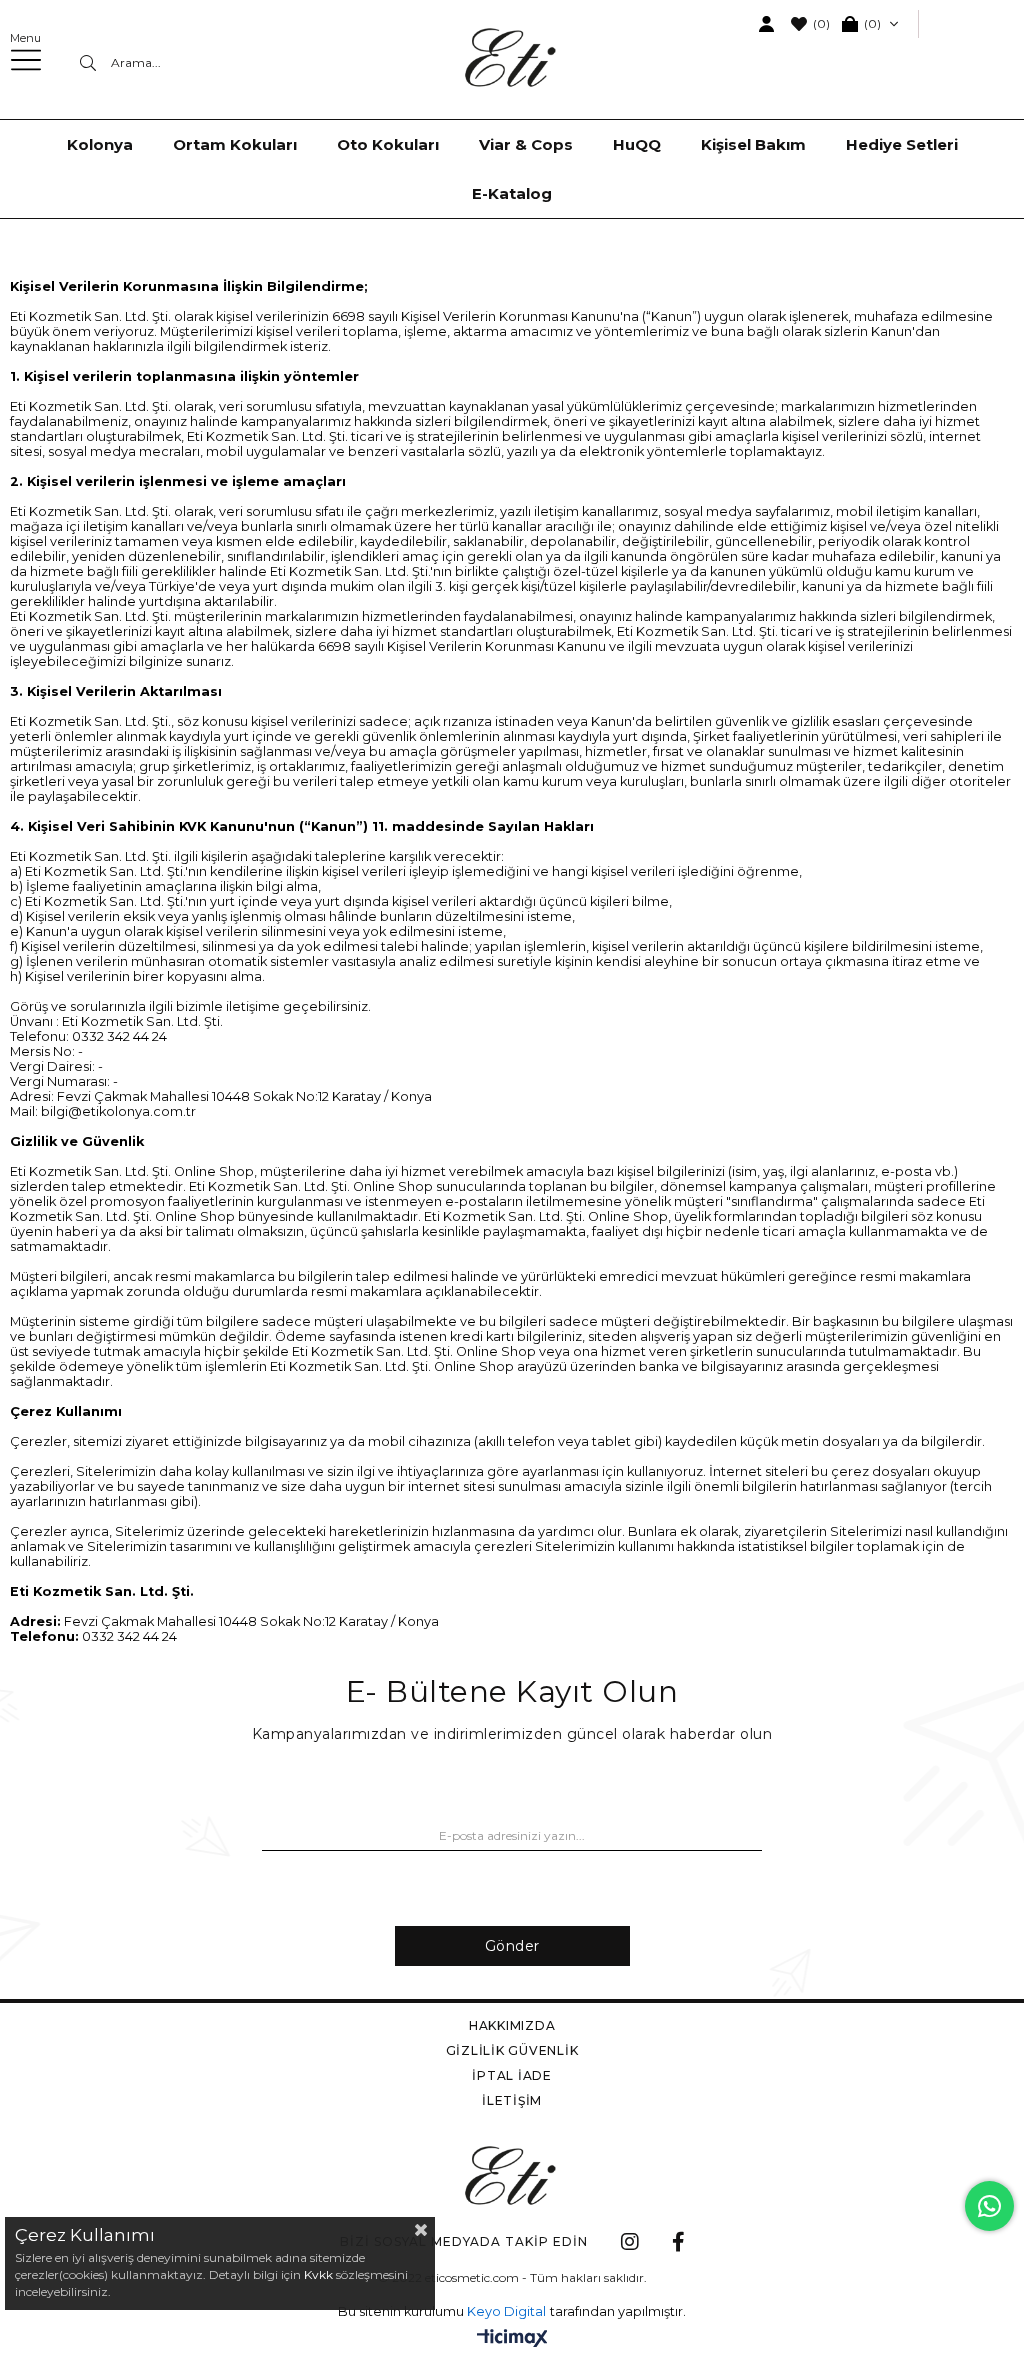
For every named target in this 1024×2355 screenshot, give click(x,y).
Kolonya (100, 144)
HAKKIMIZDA (512, 2025)
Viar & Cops (526, 144)
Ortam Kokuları (235, 144)
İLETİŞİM (512, 2100)
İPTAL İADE (512, 2075)
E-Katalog (512, 193)
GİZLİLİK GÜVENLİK (512, 2050)
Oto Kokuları (388, 144)
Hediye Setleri (902, 144)
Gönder (512, 1946)
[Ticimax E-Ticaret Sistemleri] (512, 2339)
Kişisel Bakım (753, 144)
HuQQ (637, 144)
